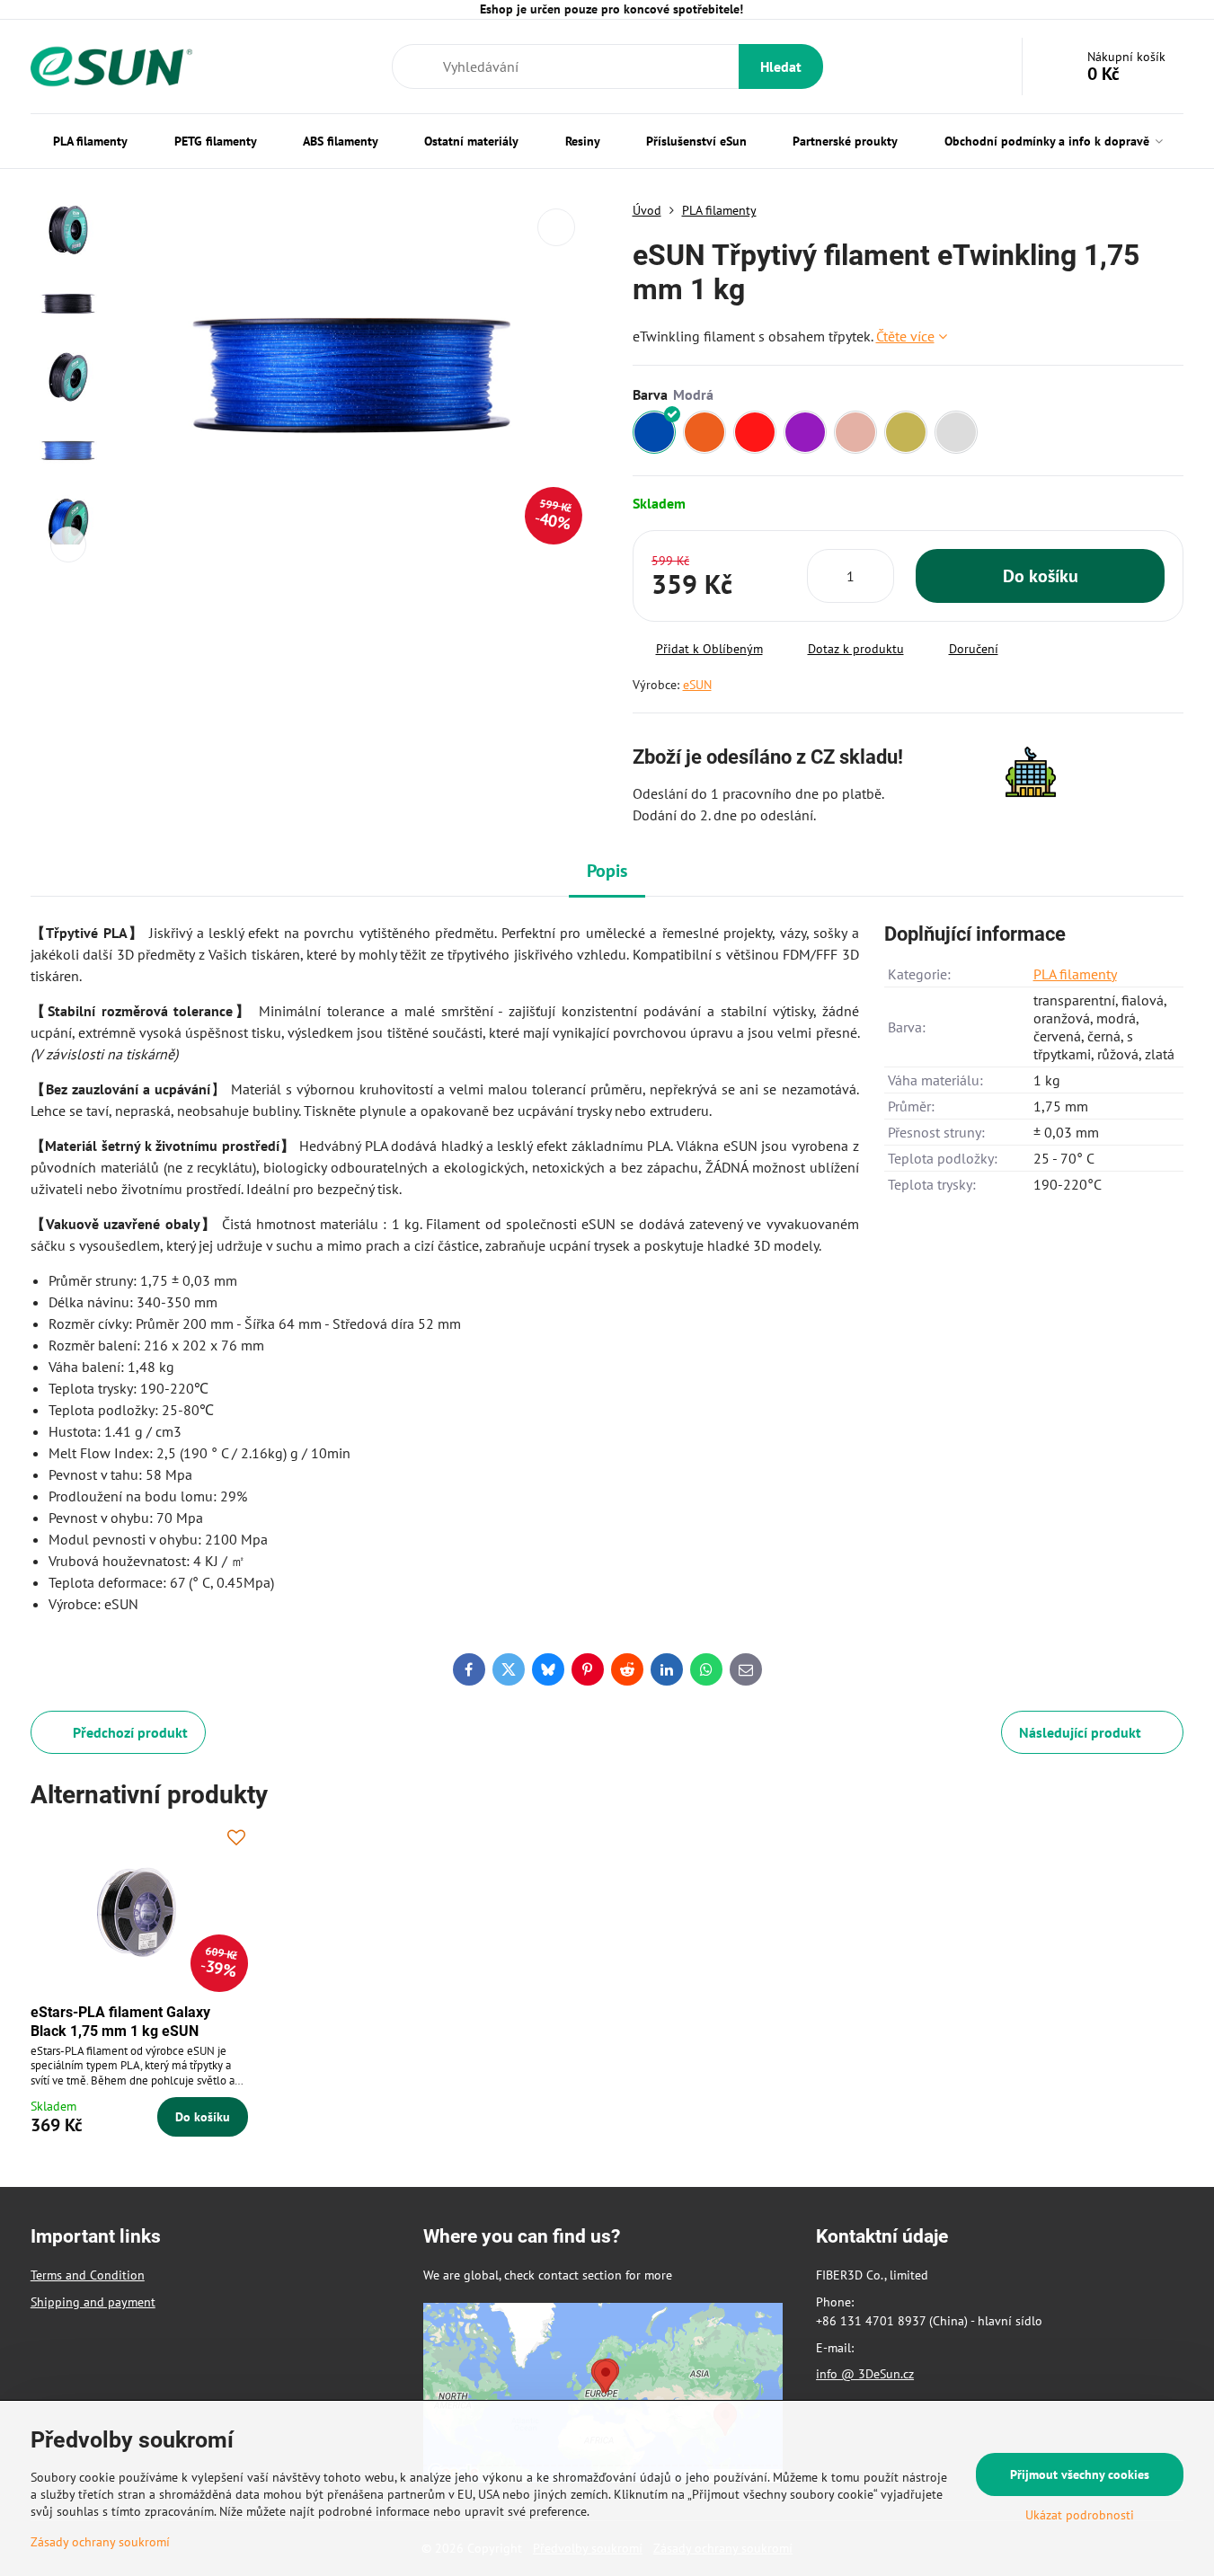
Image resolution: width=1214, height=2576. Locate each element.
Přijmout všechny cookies (1080, 2474)
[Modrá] (654, 432)
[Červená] (755, 432)
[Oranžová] (704, 432)
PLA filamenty (1075, 974)
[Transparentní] (956, 432)
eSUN (697, 685)
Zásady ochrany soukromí (100, 2542)
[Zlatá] (906, 432)
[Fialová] (805, 432)
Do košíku (1041, 576)
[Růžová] (855, 432)
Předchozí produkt (130, 1732)
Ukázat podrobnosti (1080, 2515)
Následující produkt (1080, 1732)
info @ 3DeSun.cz (865, 2374)
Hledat (781, 66)
